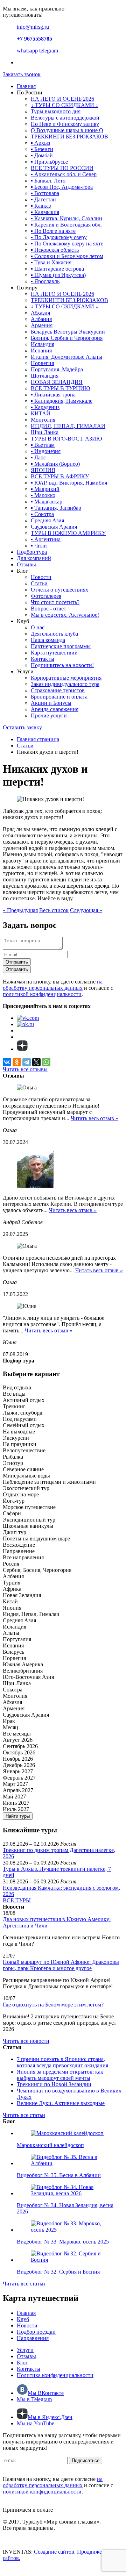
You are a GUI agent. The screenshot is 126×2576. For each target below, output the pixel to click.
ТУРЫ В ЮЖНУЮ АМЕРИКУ (68, 533)
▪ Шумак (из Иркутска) (58, 275)
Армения (42, 325)
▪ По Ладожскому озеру (59, 237)
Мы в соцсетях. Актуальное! (65, 615)
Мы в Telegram (34, 2399)
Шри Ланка (45, 432)
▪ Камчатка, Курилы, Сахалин (66, 218)
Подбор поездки (36, 2332)
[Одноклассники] (17, 1062)
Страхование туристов (58, 690)
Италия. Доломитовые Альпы (66, 357)
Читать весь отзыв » (94, 1118)
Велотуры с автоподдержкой (65, 118)
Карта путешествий (54, 653)
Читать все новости (26, 2041)
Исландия (43, 344)
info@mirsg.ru (33, 27)
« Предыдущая (20, 910)
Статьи (39, 583)
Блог (22, 2363)
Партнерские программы (61, 646)
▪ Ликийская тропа (53, 395)
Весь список (54, 910)
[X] (36, 1062)
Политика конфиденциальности (55, 2375)
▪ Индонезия (46, 451)
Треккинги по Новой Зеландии (54, 2084)
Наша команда (48, 640)
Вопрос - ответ (48, 609)
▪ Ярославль (45, 281)
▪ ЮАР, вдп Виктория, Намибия (69, 483)
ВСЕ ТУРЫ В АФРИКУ (60, 476)
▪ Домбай (42, 155)
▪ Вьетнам (43, 445)
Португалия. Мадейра (57, 369)
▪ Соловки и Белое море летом (67, 256)
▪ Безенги (42, 149)
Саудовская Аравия (54, 527)
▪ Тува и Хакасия (51, 262)
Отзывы (26, 564)
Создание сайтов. (55, 2552)
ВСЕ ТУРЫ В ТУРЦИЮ (60, 388)
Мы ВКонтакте (46, 2393)
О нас (38, 627)
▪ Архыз (40, 143)
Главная (26, 86)
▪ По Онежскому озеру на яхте (67, 244)
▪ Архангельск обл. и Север (64, 174)
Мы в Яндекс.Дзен (50, 2417)
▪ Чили (39, 546)
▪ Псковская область (55, 250)
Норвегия (42, 363)
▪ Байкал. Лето (48, 181)
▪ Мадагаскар (47, 502)
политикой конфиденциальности (42, 994)
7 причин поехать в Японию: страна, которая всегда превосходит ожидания (62, 2062)
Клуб (23, 2319)
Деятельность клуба (54, 634)
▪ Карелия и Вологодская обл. (66, 225)
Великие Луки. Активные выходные (61, 2103)
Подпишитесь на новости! (62, 665)
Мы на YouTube (36, 2423)
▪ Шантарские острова (57, 269)
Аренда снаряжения (55, 709)
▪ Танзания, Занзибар (56, 508)
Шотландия (45, 376)
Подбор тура (32, 552)
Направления (33, 2338)
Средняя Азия (47, 520)
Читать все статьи (24, 2115)
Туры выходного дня (56, 111)
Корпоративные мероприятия (66, 678)
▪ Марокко (43, 495)
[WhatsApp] (46, 1062)
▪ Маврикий (45, 489)
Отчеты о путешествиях (59, 590)
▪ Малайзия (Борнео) (55, 464)
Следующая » (86, 910)
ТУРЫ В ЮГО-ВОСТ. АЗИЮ (66, 439)
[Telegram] (27, 1062)
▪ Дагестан (43, 199)
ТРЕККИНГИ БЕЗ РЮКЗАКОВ (69, 137)
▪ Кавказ (41, 206)
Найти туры (18, 1816)
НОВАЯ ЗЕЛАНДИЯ (57, 382)
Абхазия (40, 313)
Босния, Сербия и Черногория (67, 338)
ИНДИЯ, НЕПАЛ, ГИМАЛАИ (68, 426)
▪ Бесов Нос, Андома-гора (62, 187)
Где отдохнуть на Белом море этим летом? (53, 2005)
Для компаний (34, 558)
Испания (41, 350)
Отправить (17, 962)
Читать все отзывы (25, 1069)
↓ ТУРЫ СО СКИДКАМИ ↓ (65, 105)
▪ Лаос (38, 457)
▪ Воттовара (45, 193)
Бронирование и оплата (59, 697)
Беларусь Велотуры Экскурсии (68, 332)
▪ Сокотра (42, 514)
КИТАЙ (41, 413)
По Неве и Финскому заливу (65, 124)
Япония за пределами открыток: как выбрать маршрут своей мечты (60, 2075)
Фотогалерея (46, 596)
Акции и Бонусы (51, 703)
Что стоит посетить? (55, 602)
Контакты (43, 659)
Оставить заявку (22, 727)
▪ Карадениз (45, 407)
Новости (41, 577)
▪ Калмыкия (45, 212)
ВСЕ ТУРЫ (17, 1900)
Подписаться (86, 2460)
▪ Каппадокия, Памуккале (62, 401)
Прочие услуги (49, 715)
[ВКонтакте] (7, 1062)
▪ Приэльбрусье (49, 162)
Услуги (25, 2350)
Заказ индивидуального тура (65, 684)
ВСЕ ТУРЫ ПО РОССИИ (62, 168)
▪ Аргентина (46, 539)
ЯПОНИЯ (43, 470)
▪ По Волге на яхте (53, 231)
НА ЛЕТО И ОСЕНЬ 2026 (62, 99)
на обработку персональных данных (53, 985)
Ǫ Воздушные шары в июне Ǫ (67, 130)
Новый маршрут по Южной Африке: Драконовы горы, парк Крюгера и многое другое (61, 1965)
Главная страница (38, 739)
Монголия (43, 420)
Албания (41, 319)
